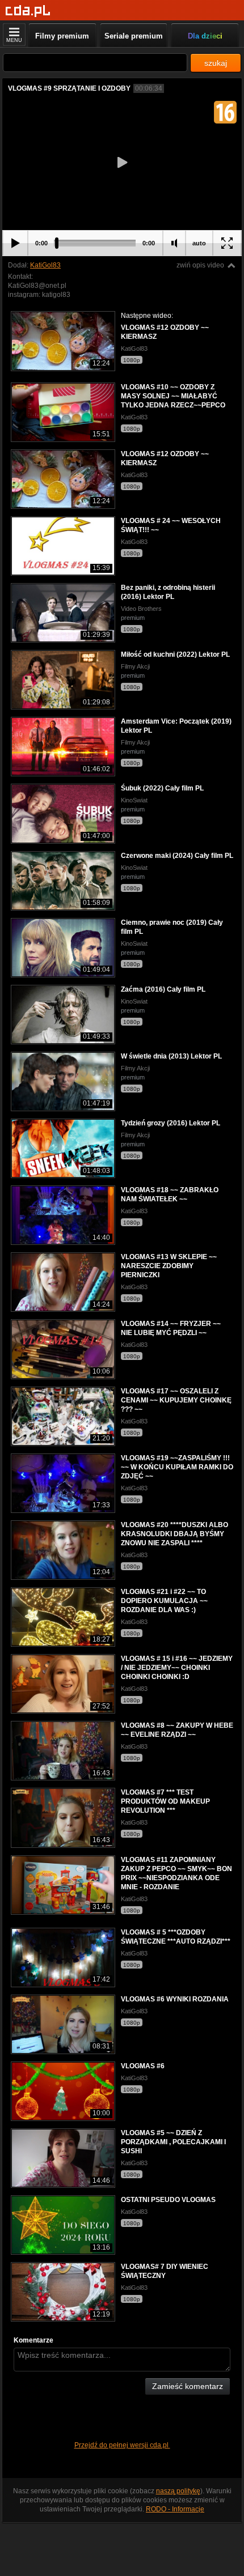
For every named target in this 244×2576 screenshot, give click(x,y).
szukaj (216, 63)
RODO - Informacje (175, 2509)
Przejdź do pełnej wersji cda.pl (122, 2445)
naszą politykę (178, 2491)
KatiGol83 (45, 265)
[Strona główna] (28, 11)
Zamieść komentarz (188, 2386)
